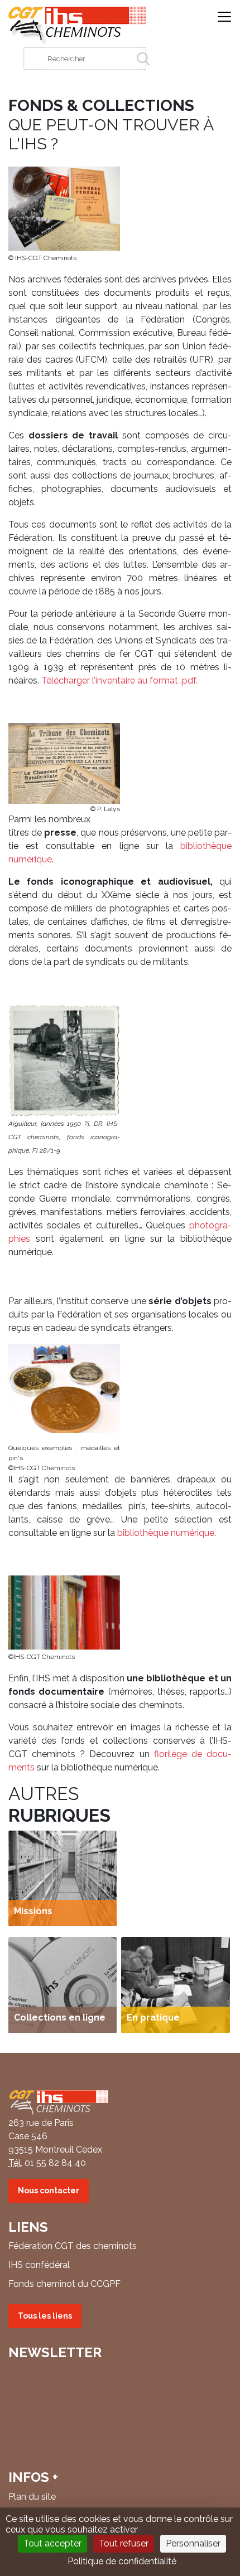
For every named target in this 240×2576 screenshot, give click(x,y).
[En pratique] (175, 1984)
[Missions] (63, 1877)
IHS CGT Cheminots (78, 25)
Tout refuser (124, 2543)
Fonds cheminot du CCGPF (64, 2284)
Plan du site (32, 2497)
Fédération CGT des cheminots (73, 2246)
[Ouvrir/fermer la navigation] (224, 18)
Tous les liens (45, 2316)
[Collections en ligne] (63, 1984)
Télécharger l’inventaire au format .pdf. (119, 680)
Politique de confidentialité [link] (122, 2561)
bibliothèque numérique (166, 1533)
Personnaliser (193, 2543)
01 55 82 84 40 (55, 2163)
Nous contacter (49, 2190)
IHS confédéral (39, 2265)
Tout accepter (52, 2543)
